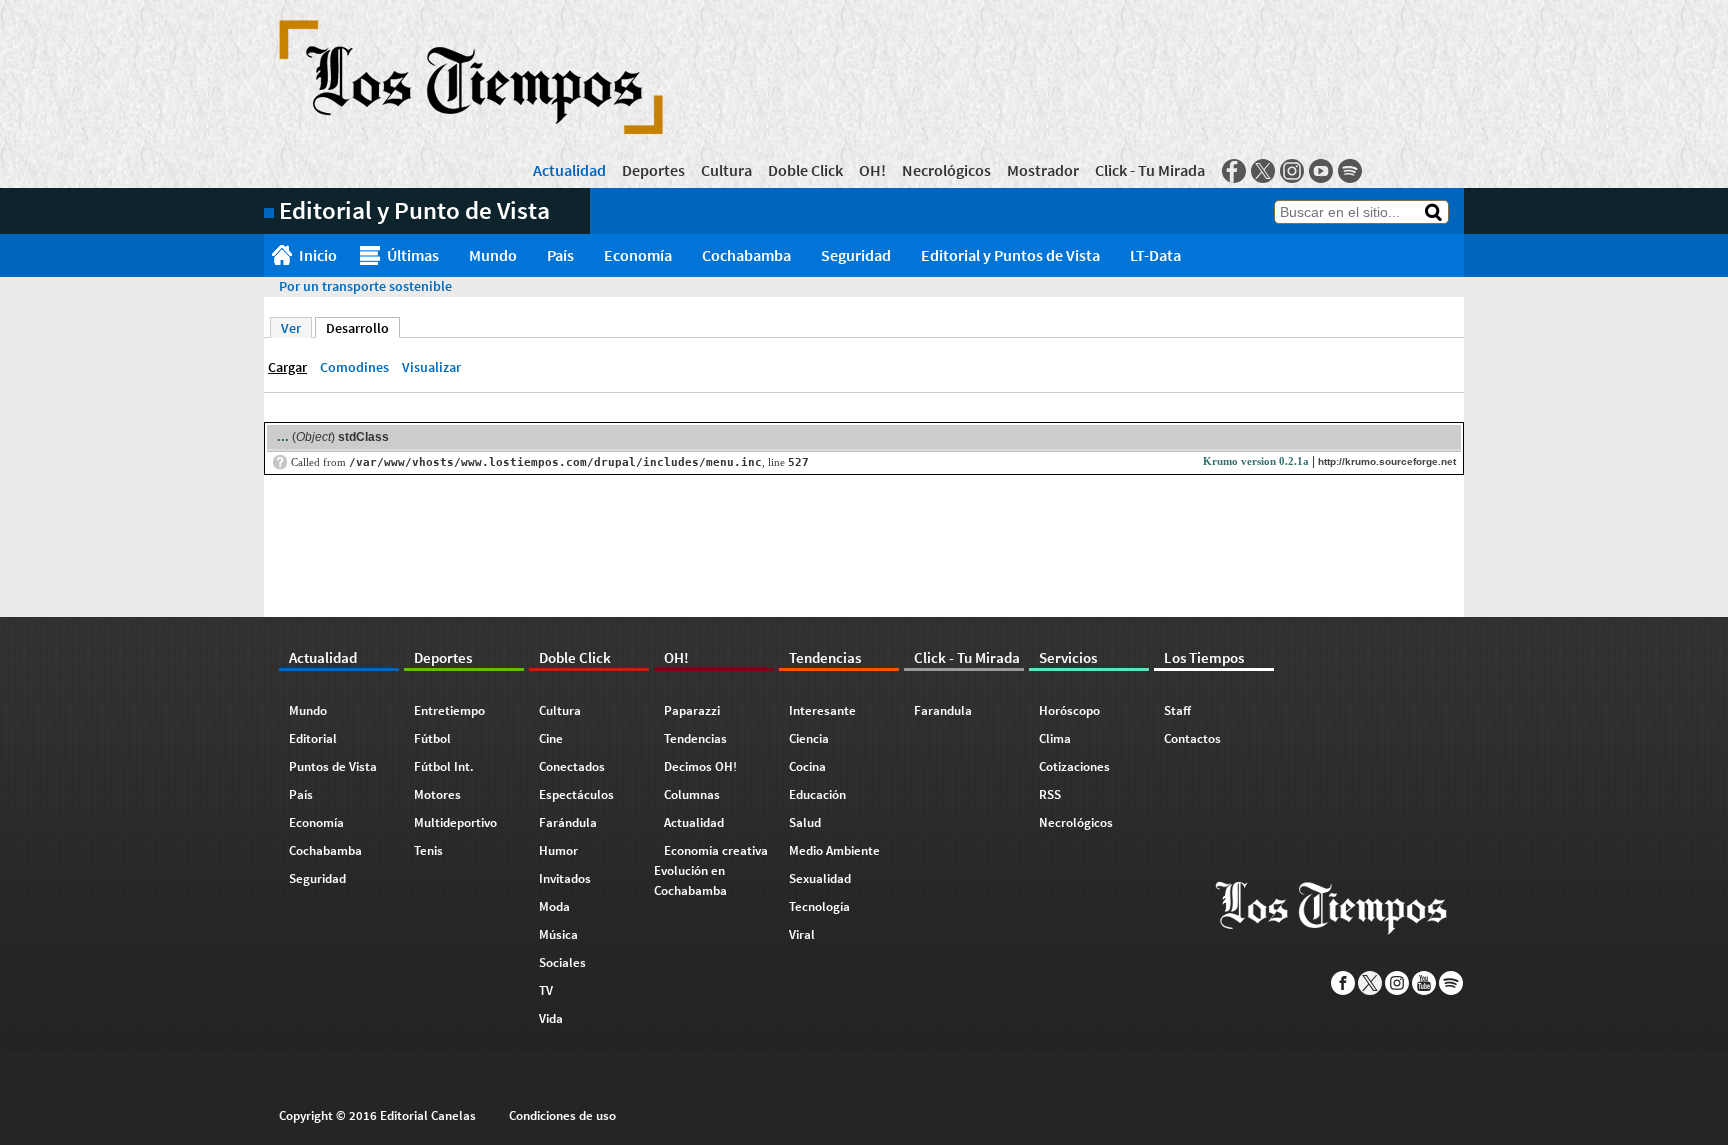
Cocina (807, 766)
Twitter (1263, 171)
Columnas (692, 794)
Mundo (493, 255)
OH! (872, 170)
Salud (805, 822)
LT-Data (1155, 255)
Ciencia (809, 738)
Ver (291, 328)
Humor (558, 850)
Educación (817, 794)
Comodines (354, 367)
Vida (551, 1018)
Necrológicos (946, 170)
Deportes (653, 170)
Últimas (413, 255)
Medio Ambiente (834, 850)
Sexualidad (820, 878)
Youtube (1321, 171)
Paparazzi (692, 710)
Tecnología (819, 906)
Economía (638, 255)
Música (558, 934)
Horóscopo (1069, 710)
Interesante (822, 710)
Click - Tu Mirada (1150, 170)
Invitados (565, 878)
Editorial (313, 738)
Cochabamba (746, 255)
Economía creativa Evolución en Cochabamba (711, 870)
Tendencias (695, 738)
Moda (554, 906)
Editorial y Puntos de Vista (1010, 255)
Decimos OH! (700, 766)
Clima (1055, 738)
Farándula (568, 822)
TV (546, 990)
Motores (437, 794)
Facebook (1234, 171)
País (560, 255)
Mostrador (1043, 170)
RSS (1050, 794)
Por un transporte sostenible (365, 286)
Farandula (943, 710)
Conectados (572, 766)
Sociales (562, 962)
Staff (1177, 710)
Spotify (1350, 171)
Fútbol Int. (444, 766)
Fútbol (432, 738)
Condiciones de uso (562, 1115)
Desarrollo (363, 328)
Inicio (318, 255)
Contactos (1192, 738)
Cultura (726, 170)
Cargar (287, 367)
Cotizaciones (1074, 766)
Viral (802, 934)
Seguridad (856, 255)
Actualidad (569, 170)
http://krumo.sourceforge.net (1387, 461)
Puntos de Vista (333, 766)
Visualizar (431, 367)
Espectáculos (576, 794)
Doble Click (805, 170)
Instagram (1292, 171)
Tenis (428, 850)
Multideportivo (455, 822)
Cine (551, 738)
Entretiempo (449, 710)
